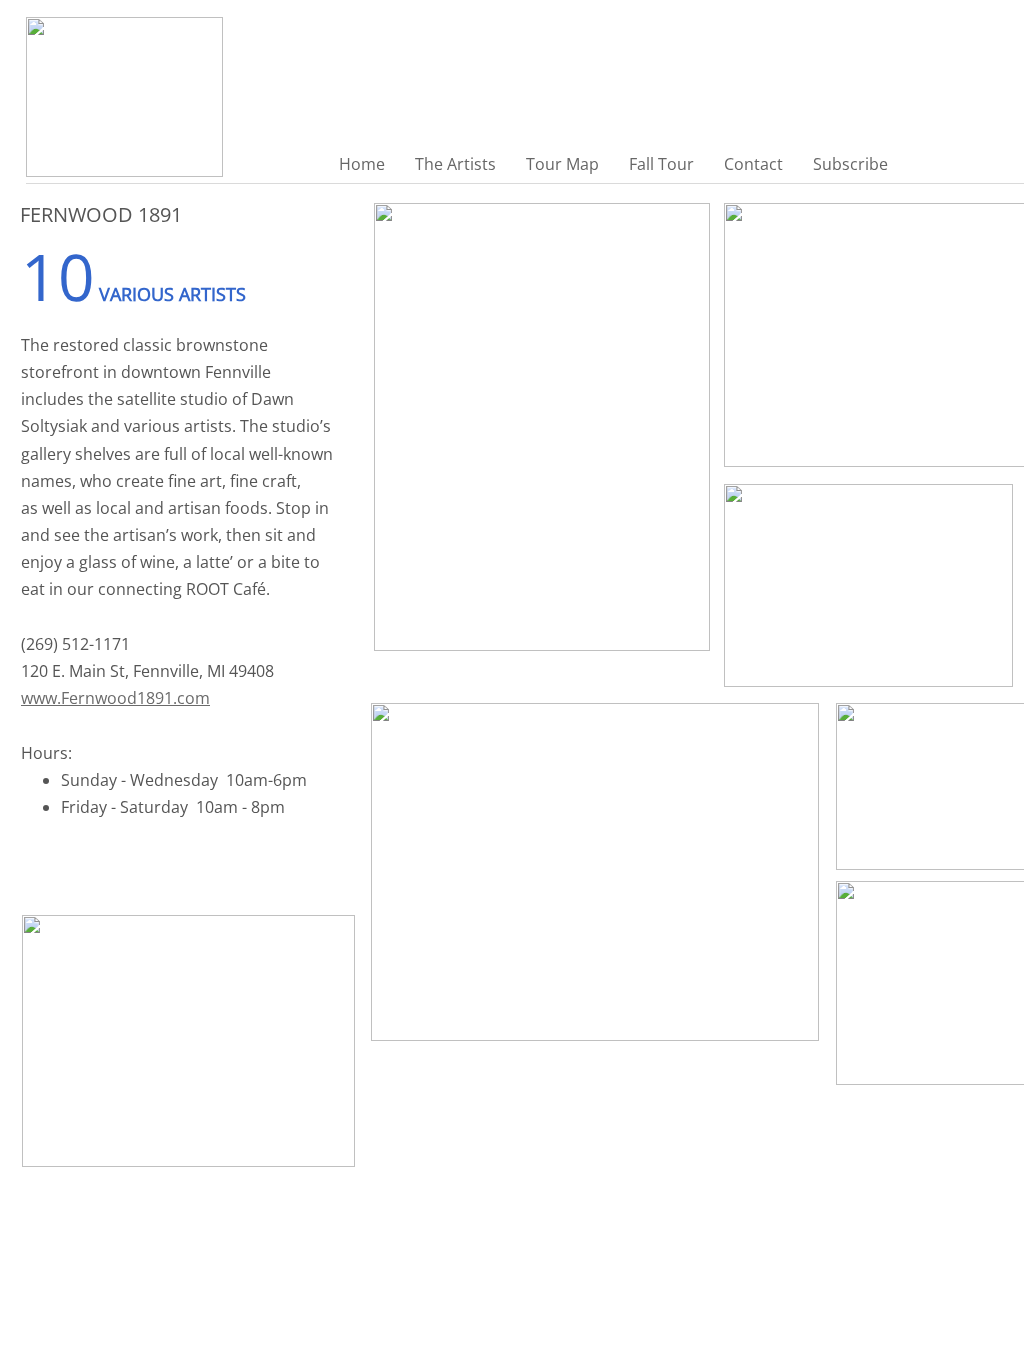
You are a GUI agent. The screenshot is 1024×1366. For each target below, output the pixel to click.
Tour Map (562, 164)
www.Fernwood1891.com (115, 698)
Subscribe (850, 164)
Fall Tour (661, 164)
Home (362, 164)
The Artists (455, 164)
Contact (753, 164)
